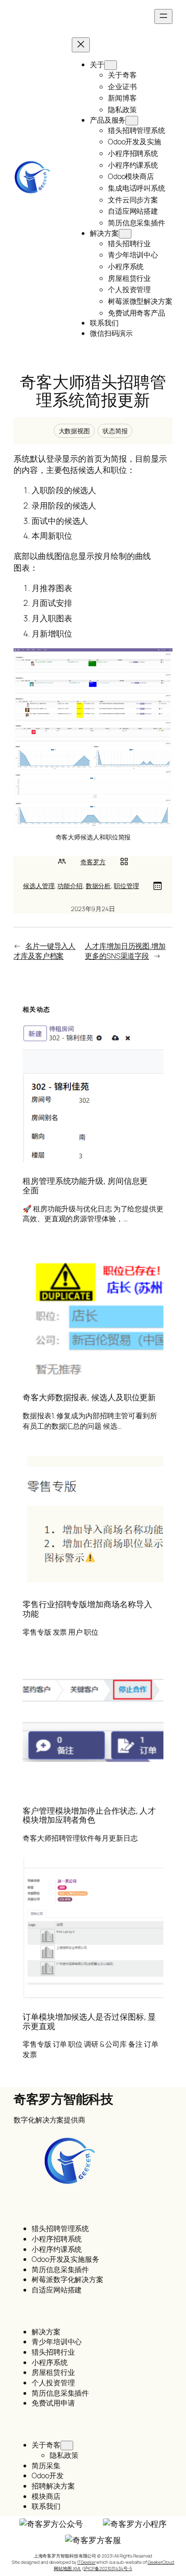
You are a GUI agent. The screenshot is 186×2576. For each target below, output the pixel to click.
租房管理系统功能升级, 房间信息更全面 (85, 1185)
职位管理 (126, 886)
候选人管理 (39, 886)
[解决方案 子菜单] (125, 234)
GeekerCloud (161, 2562)
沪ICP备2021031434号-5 (108, 2568)
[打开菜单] (163, 16)
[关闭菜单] (81, 45)
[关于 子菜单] (111, 65)
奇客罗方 (93, 862)
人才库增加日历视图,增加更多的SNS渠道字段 (125, 951)
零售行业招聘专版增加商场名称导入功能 (87, 1609)
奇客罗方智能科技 (63, 2099)
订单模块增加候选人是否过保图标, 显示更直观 (89, 2021)
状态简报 (115, 431)
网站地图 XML (67, 2568)
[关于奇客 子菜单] (67, 2445)
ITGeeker (86, 2562)
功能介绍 (70, 886)
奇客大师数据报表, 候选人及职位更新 (89, 1397)
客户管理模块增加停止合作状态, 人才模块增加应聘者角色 (89, 1815)
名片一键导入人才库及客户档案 (44, 951)
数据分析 (98, 886)
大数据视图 (74, 431)
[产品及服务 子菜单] (132, 121)
